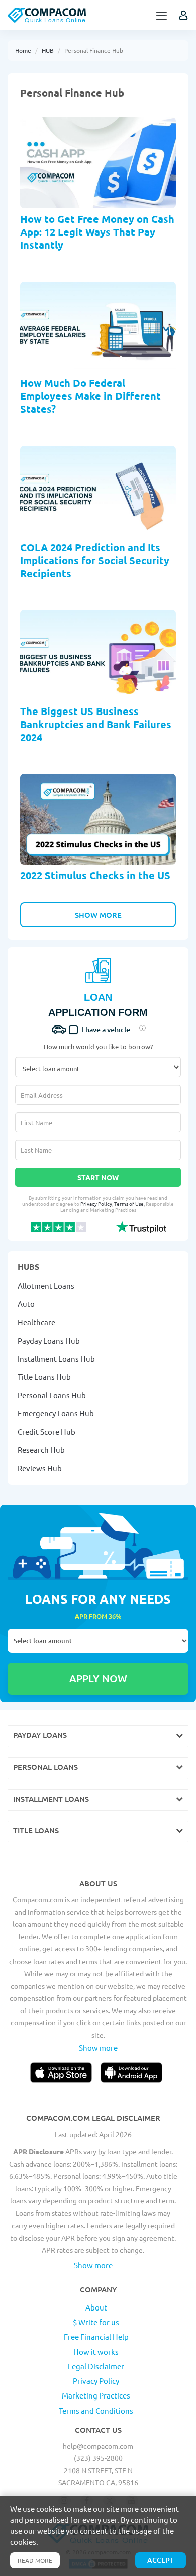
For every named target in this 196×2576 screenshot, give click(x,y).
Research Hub (41, 1449)
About (96, 2307)
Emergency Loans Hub (56, 1413)
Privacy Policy (96, 1204)
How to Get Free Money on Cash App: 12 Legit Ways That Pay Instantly (97, 232)
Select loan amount (98, 1641)
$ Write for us (96, 2322)
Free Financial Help (96, 2336)
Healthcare (36, 1322)
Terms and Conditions (96, 2410)
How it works (96, 2351)
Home (23, 50)
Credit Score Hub (46, 1431)
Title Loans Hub (44, 1376)
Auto (26, 1304)
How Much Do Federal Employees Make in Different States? (90, 396)
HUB (48, 50)
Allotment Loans (46, 1285)
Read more (35, 2560)
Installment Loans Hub (56, 1358)
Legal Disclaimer (96, 2366)
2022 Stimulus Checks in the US (95, 875)
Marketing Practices (96, 2395)
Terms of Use (129, 1204)
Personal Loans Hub (52, 1395)
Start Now (98, 1177)
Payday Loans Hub (49, 1340)
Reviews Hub (40, 1468)
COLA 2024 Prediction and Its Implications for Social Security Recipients (95, 560)
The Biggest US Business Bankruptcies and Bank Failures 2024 (96, 724)
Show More (98, 915)
